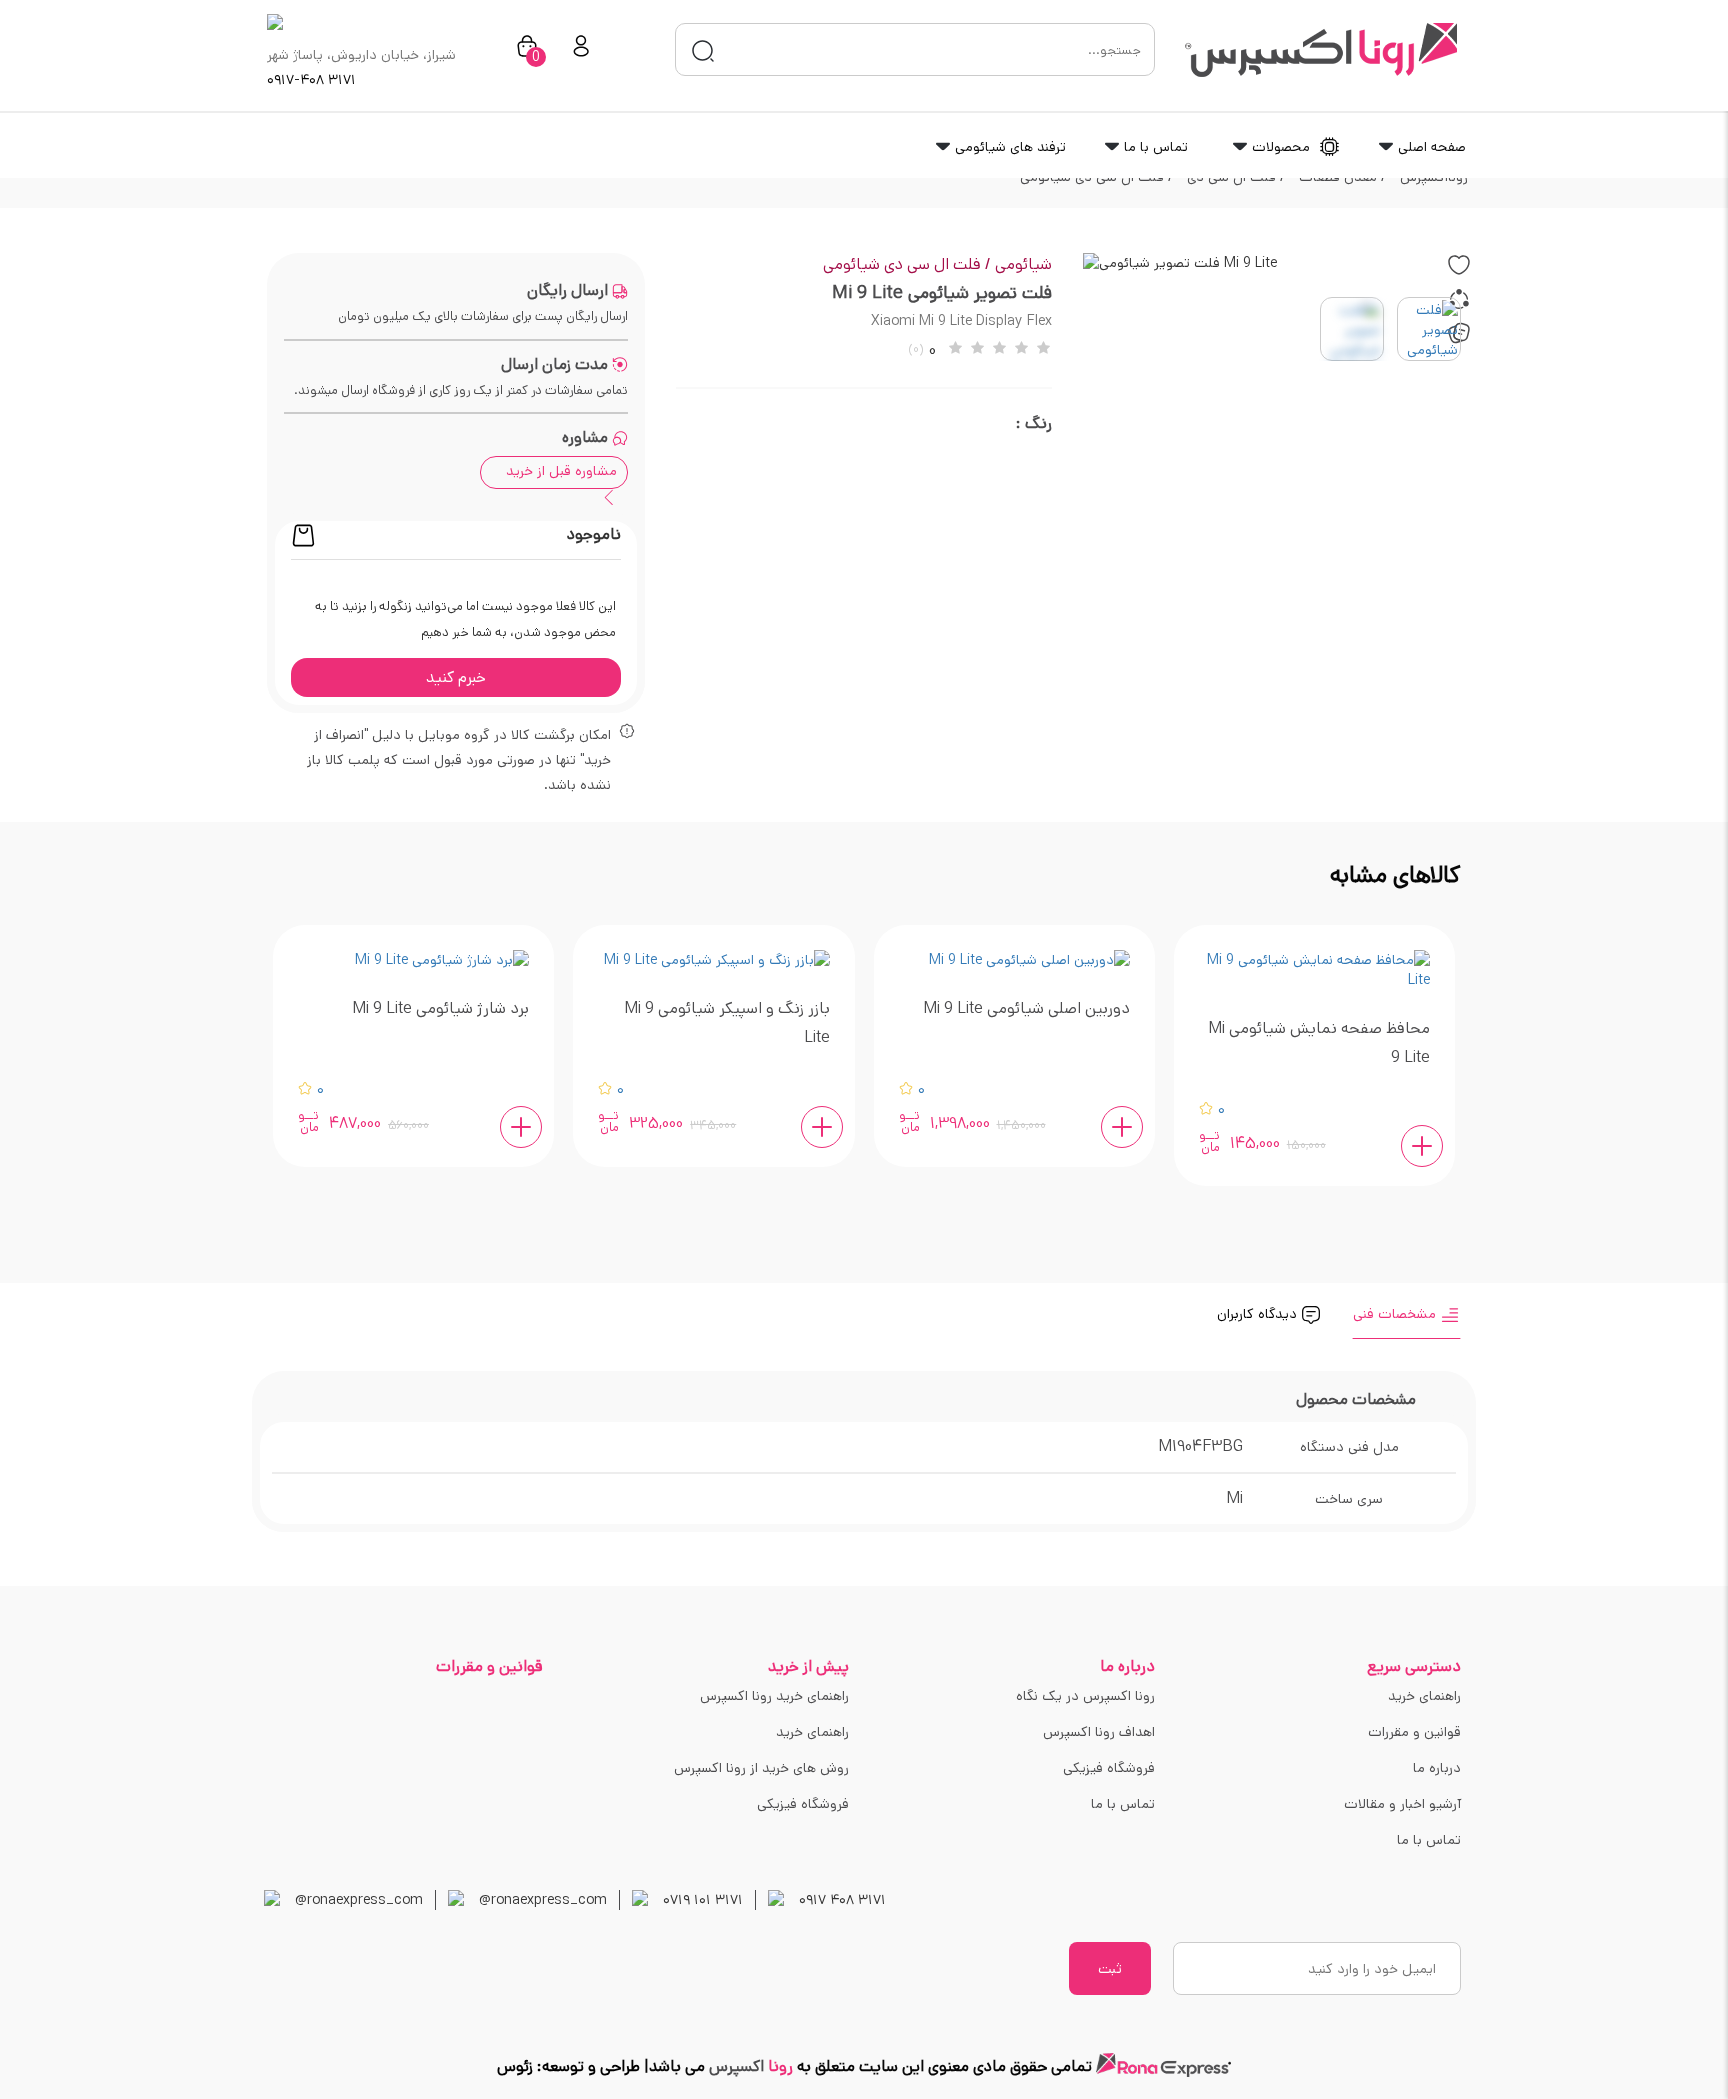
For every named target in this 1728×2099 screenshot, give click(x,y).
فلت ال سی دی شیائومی (907, 264)
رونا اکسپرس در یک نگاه (1085, 1696)
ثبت (1110, 1969)
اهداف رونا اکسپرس (1099, 1732)
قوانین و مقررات (1414, 1732)
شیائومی (1023, 264)
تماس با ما (1154, 147)
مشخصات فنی (1396, 1314)
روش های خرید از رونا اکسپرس (761, 1768)
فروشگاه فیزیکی (1109, 1768)
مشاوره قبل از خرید (561, 471)
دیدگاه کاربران (1259, 1314)
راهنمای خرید (1424, 1696)
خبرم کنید (456, 677)
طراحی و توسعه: (586, 2066)
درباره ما (1437, 1768)
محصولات (1281, 147)
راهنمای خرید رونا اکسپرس (774, 1696)
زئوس (515, 2066)
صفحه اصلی (1430, 147)
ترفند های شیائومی (1008, 147)
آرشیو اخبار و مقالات (1402, 1804)
